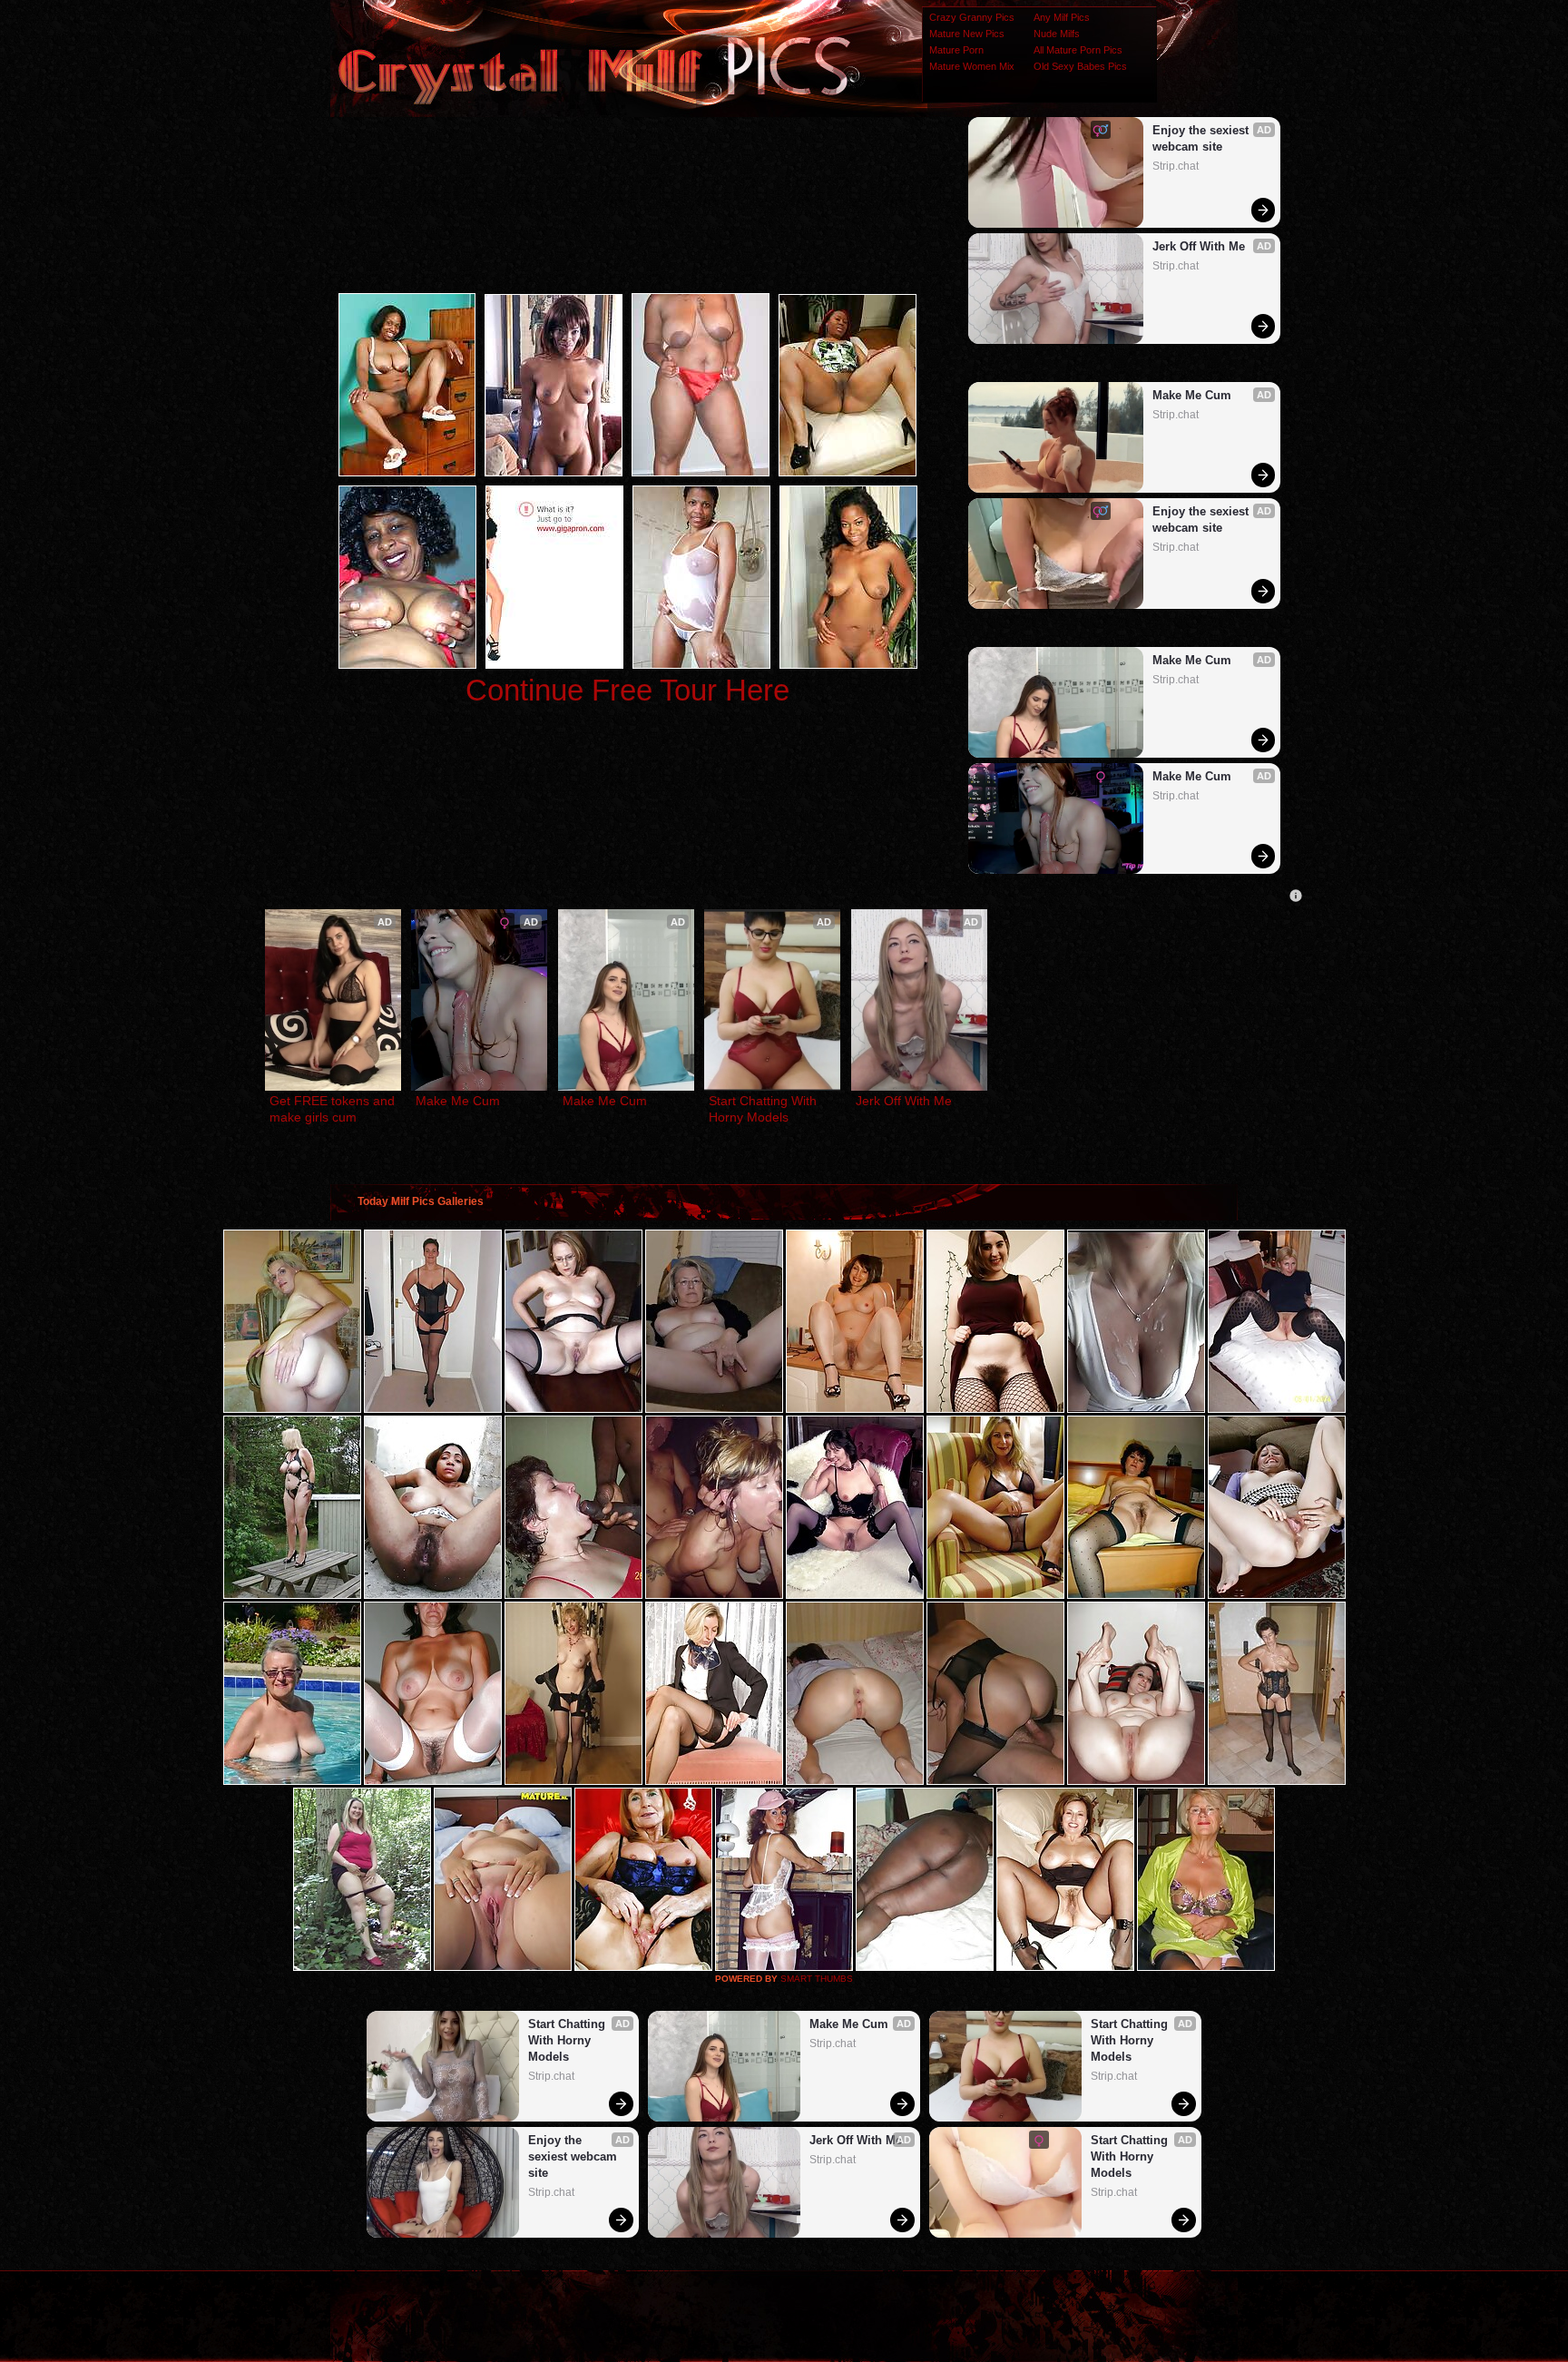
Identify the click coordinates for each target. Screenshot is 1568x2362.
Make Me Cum (1192, 395)
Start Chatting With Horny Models (764, 1109)
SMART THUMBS (817, 1979)
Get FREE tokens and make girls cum (333, 1109)
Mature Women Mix (972, 66)
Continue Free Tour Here (627, 690)
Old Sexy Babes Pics (1080, 66)
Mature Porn (956, 50)
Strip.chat (1176, 166)
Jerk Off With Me (1199, 246)
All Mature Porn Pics (1078, 50)
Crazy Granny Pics (972, 17)
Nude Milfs (1057, 34)
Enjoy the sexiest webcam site (1202, 138)
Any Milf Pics (1062, 17)
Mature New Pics (967, 34)
